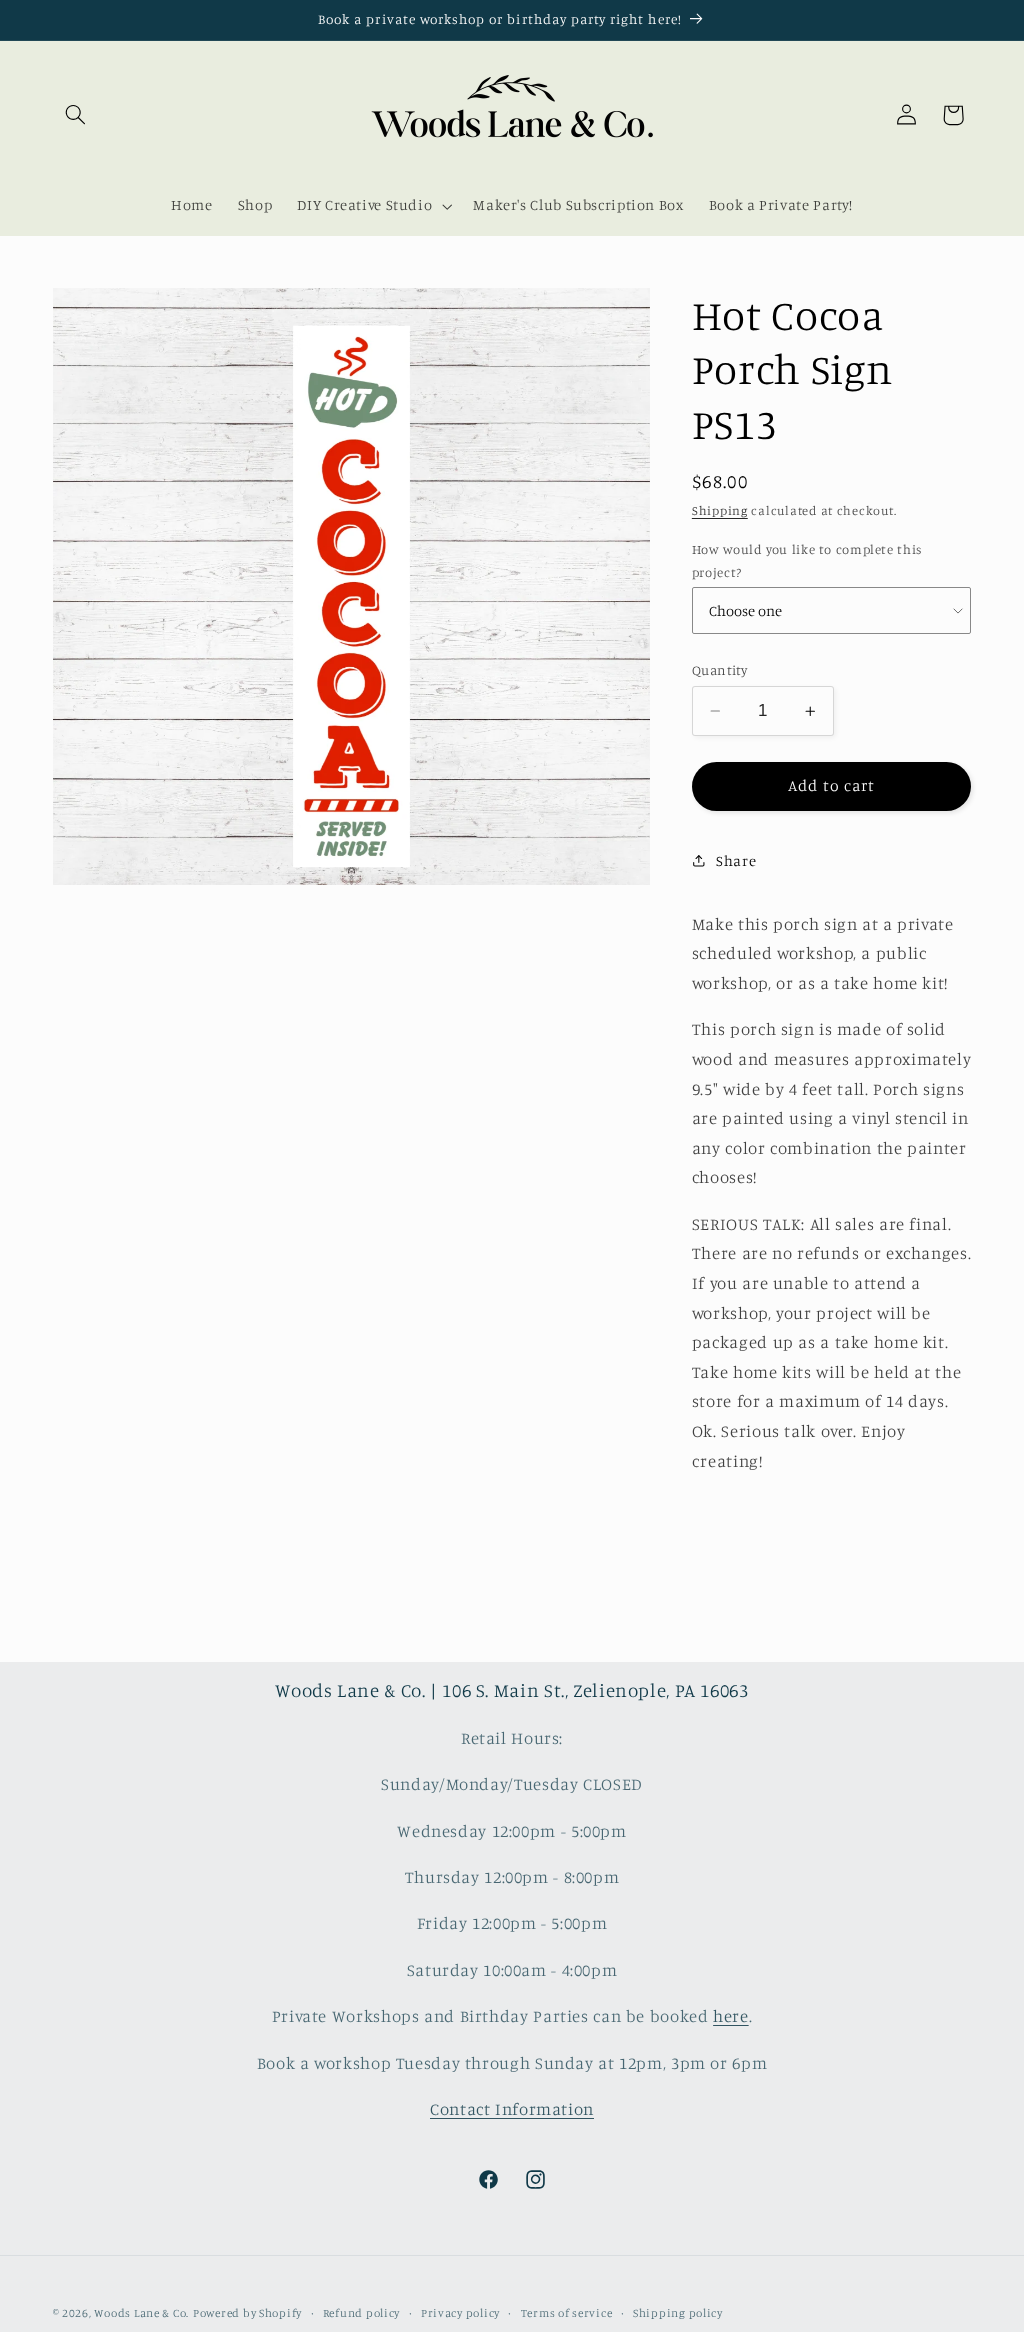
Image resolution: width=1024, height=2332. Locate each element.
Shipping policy (678, 2313)
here (731, 2016)
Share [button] (736, 860)
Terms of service (567, 2313)
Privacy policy (460, 2313)
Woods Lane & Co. (141, 2313)
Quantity (719, 670)
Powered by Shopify (247, 2313)
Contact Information (512, 2109)
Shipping (720, 510)
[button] (76, 115)
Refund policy (362, 2313)
